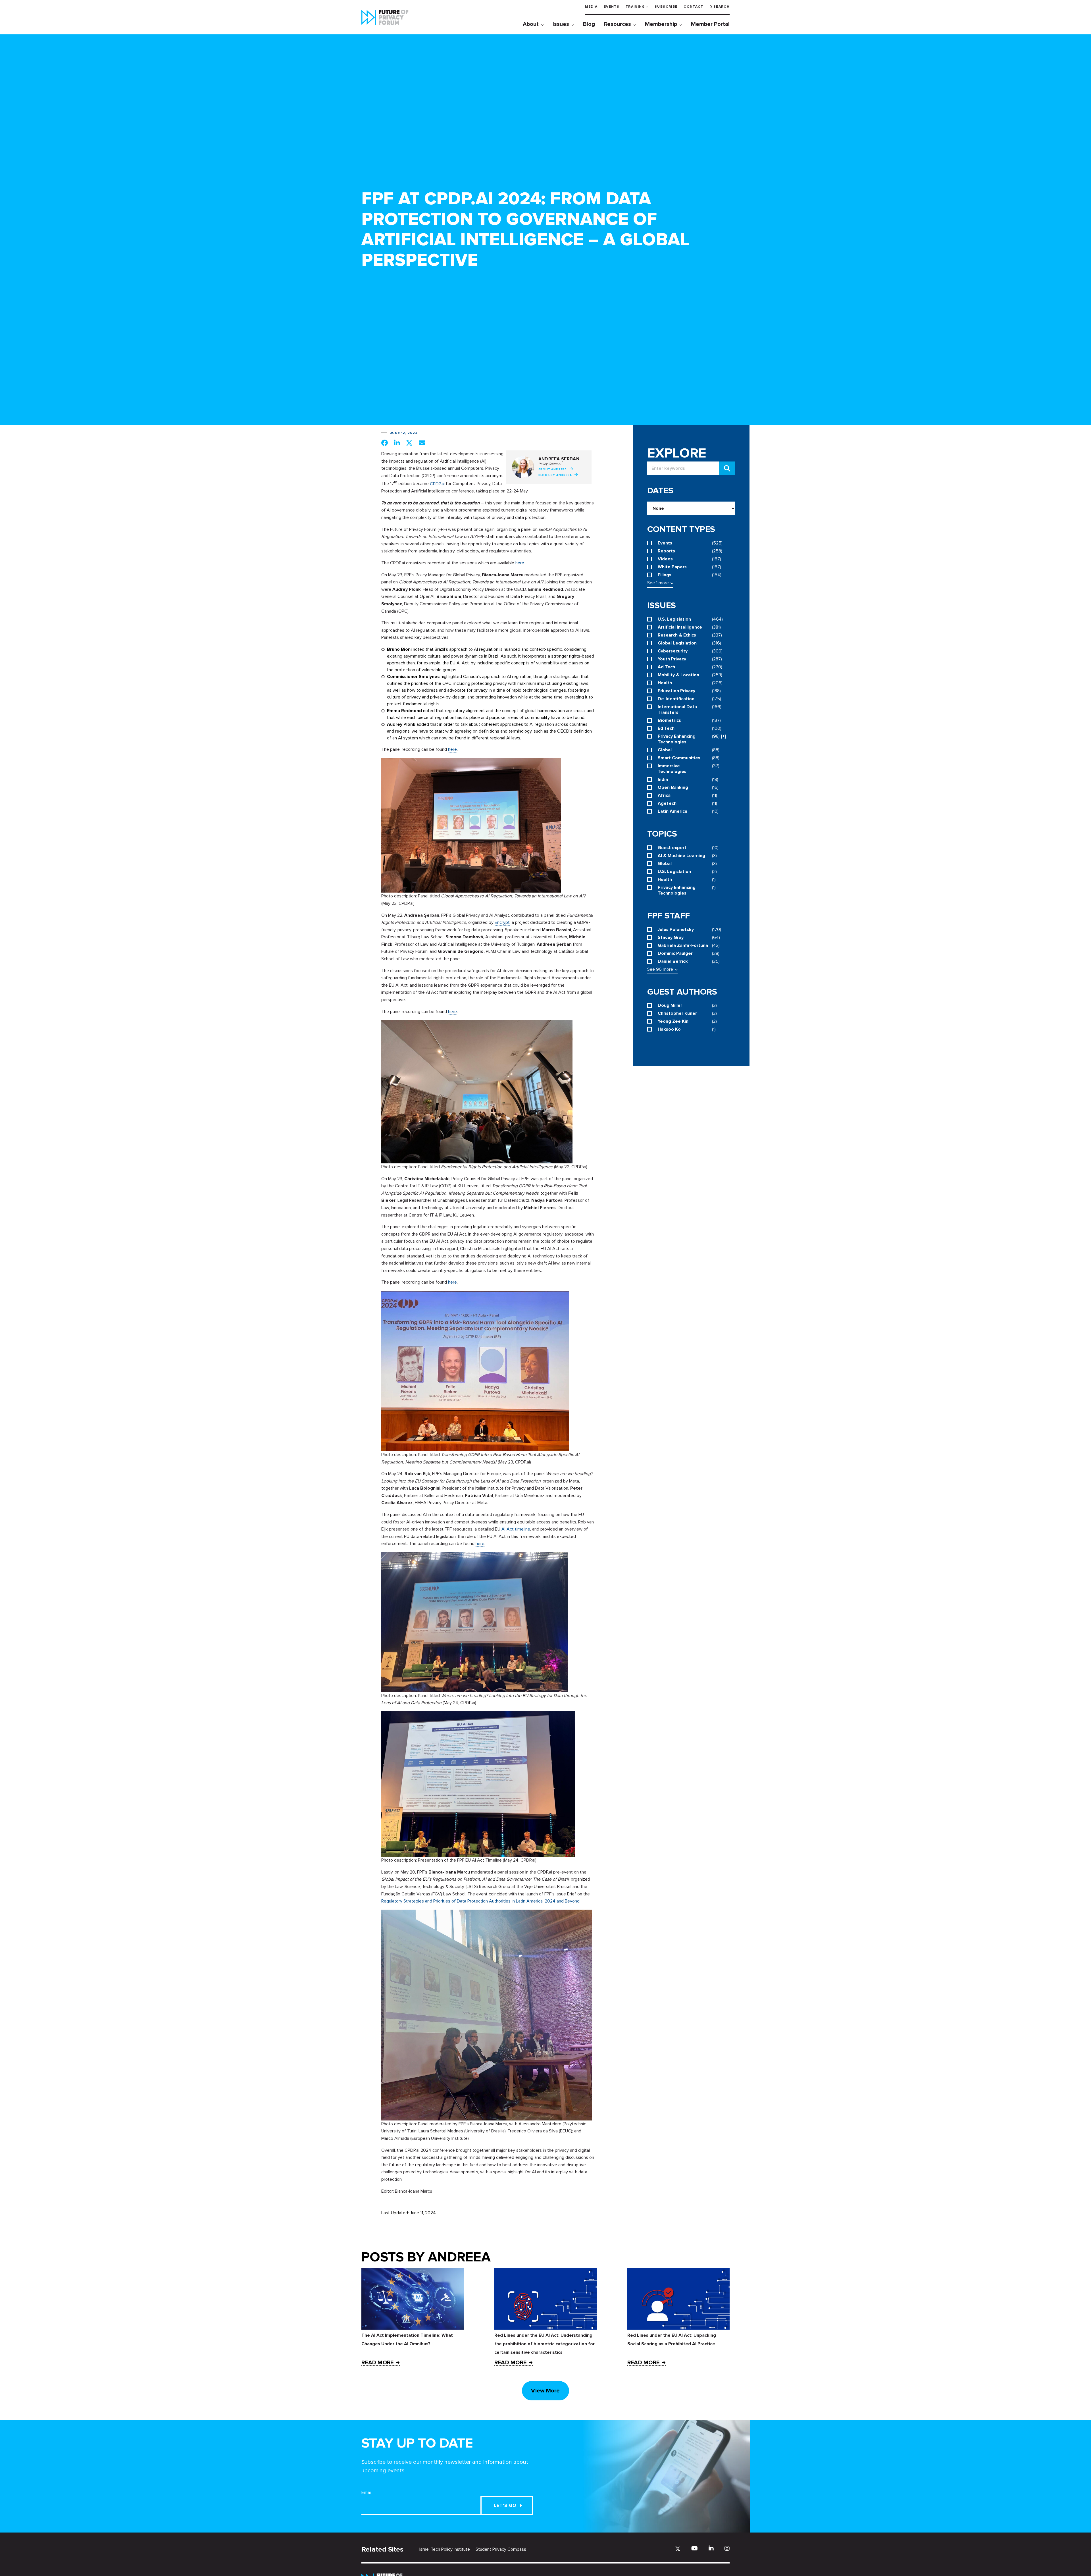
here (519, 563)
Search (722, 7)
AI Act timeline (515, 1529)
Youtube (695, 2548)
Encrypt (502, 922)
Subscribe (666, 7)
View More (545, 2391)
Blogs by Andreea (555, 475)
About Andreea (553, 469)
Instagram (727, 2548)
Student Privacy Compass (501, 2549)
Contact (693, 7)
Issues (561, 24)
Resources (618, 24)
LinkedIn (711, 2548)
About (531, 24)
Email (367, 2492)
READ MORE (377, 2363)
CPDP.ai (437, 484)
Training (635, 7)
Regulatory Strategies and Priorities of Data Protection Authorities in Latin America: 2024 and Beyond (480, 1901)
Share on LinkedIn (397, 443)
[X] (678, 2549)
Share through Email (422, 443)
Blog (589, 24)
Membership (661, 24)
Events (612, 7)
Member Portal (710, 24)
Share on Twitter (409, 443)
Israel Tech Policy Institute (445, 2549)
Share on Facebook (385, 443)
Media (591, 7)
